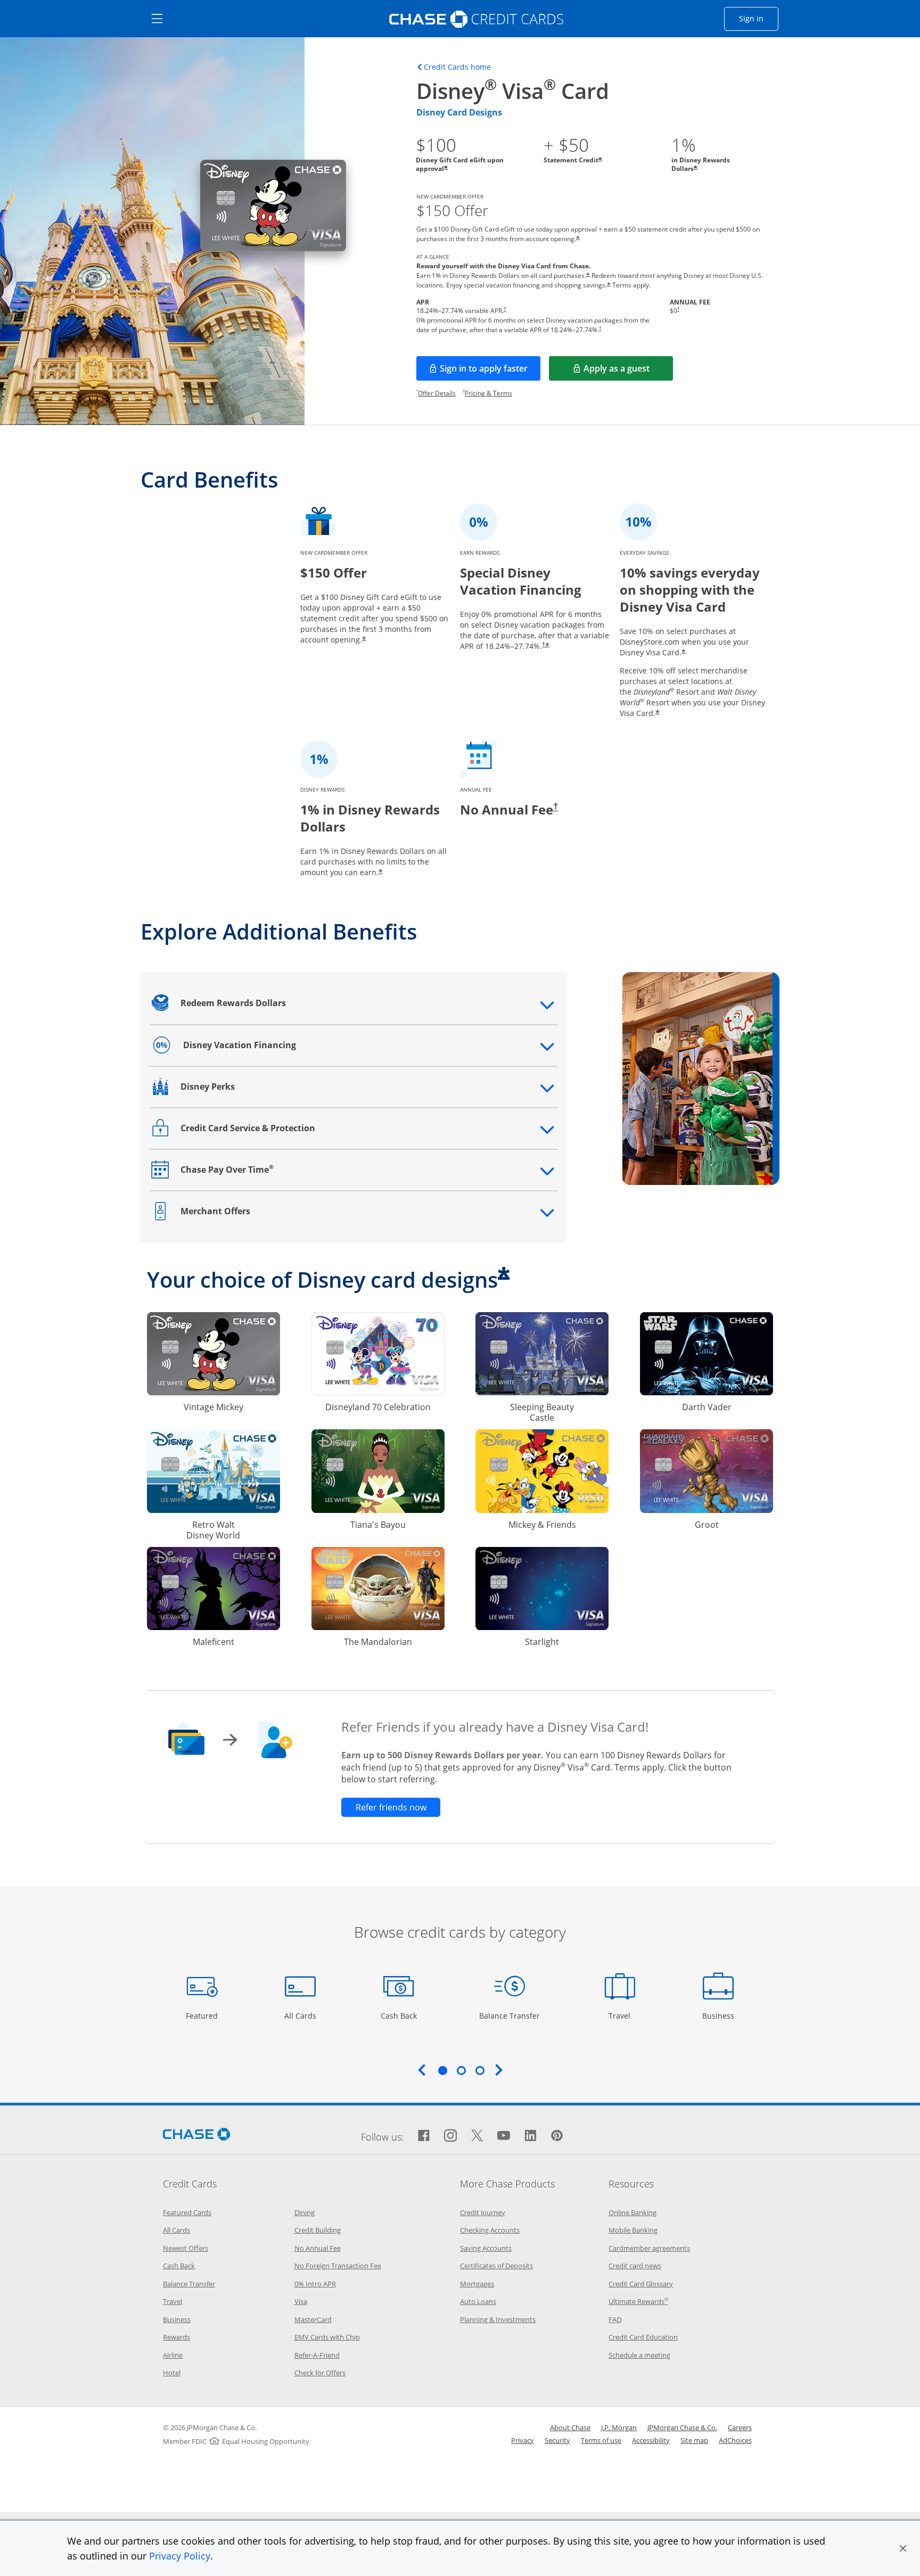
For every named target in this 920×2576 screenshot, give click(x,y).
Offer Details (437, 393)
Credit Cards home (457, 67)
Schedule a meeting (639, 2355)
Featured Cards (187, 2212)
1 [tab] (442, 2070)
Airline (173, 2355)
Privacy (523, 2440)
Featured (203, 2015)
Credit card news (635, 2266)
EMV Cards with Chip (327, 2337)
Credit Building (318, 2230)
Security (557, 2440)
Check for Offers (320, 2373)
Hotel (172, 2373)
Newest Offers (186, 2248)
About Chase (570, 2427)
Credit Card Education (643, 2337)
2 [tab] (461, 2070)
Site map (694, 2440)
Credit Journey (483, 2212)
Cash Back (399, 2015)
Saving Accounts (486, 2248)
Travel (623, 2015)
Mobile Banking (633, 2230)
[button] (903, 2548)
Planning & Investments (498, 2319)
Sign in (759, 18)
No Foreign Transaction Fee (338, 2266)
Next (499, 2070)
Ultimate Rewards (638, 2301)
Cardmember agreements (649, 2248)
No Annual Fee (318, 2248)
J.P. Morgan (619, 2427)
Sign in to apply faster (490, 372)
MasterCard (313, 2319)
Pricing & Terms (488, 393)
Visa (301, 2301)
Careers (740, 2427)
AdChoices (735, 2440)
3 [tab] (480, 2070)
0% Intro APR (315, 2284)
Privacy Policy (180, 2556)
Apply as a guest (628, 372)
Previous (422, 2070)
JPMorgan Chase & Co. (682, 2427)
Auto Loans (478, 2301)
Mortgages (477, 2284)
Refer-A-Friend (317, 2355)
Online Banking (632, 2212)
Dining (305, 2212)
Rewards (176, 2337)
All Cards (302, 2015)
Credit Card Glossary (641, 2284)
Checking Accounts (490, 2230)
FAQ (615, 2319)
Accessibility (651, 2440)
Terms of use (601, 2440)
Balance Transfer (510, 2015)
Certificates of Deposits (496, 2266)
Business (720, 2015)
